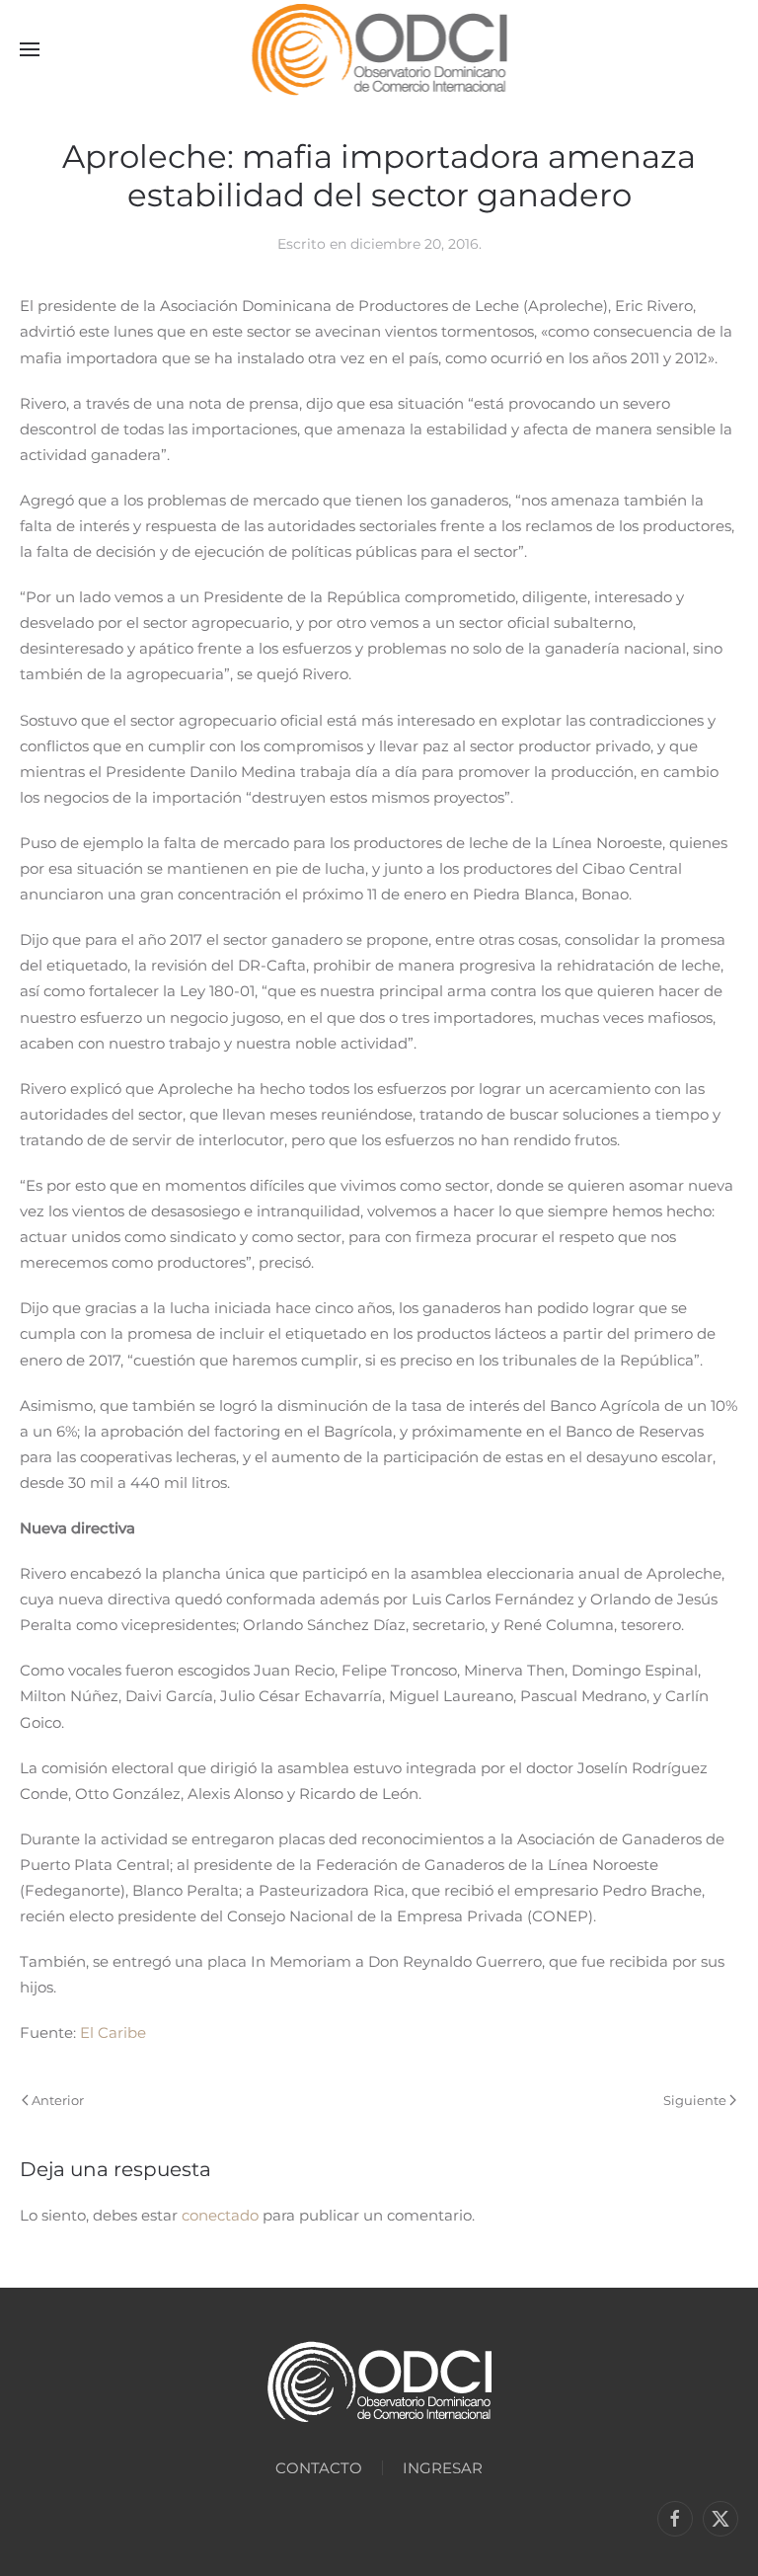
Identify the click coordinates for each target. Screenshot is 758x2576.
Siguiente (695, 2100)
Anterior (58, 2100)
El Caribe (113, 2032)
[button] (30, 49)
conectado (220, 2215)
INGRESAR (443, 2468)
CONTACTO (319, 2468)
